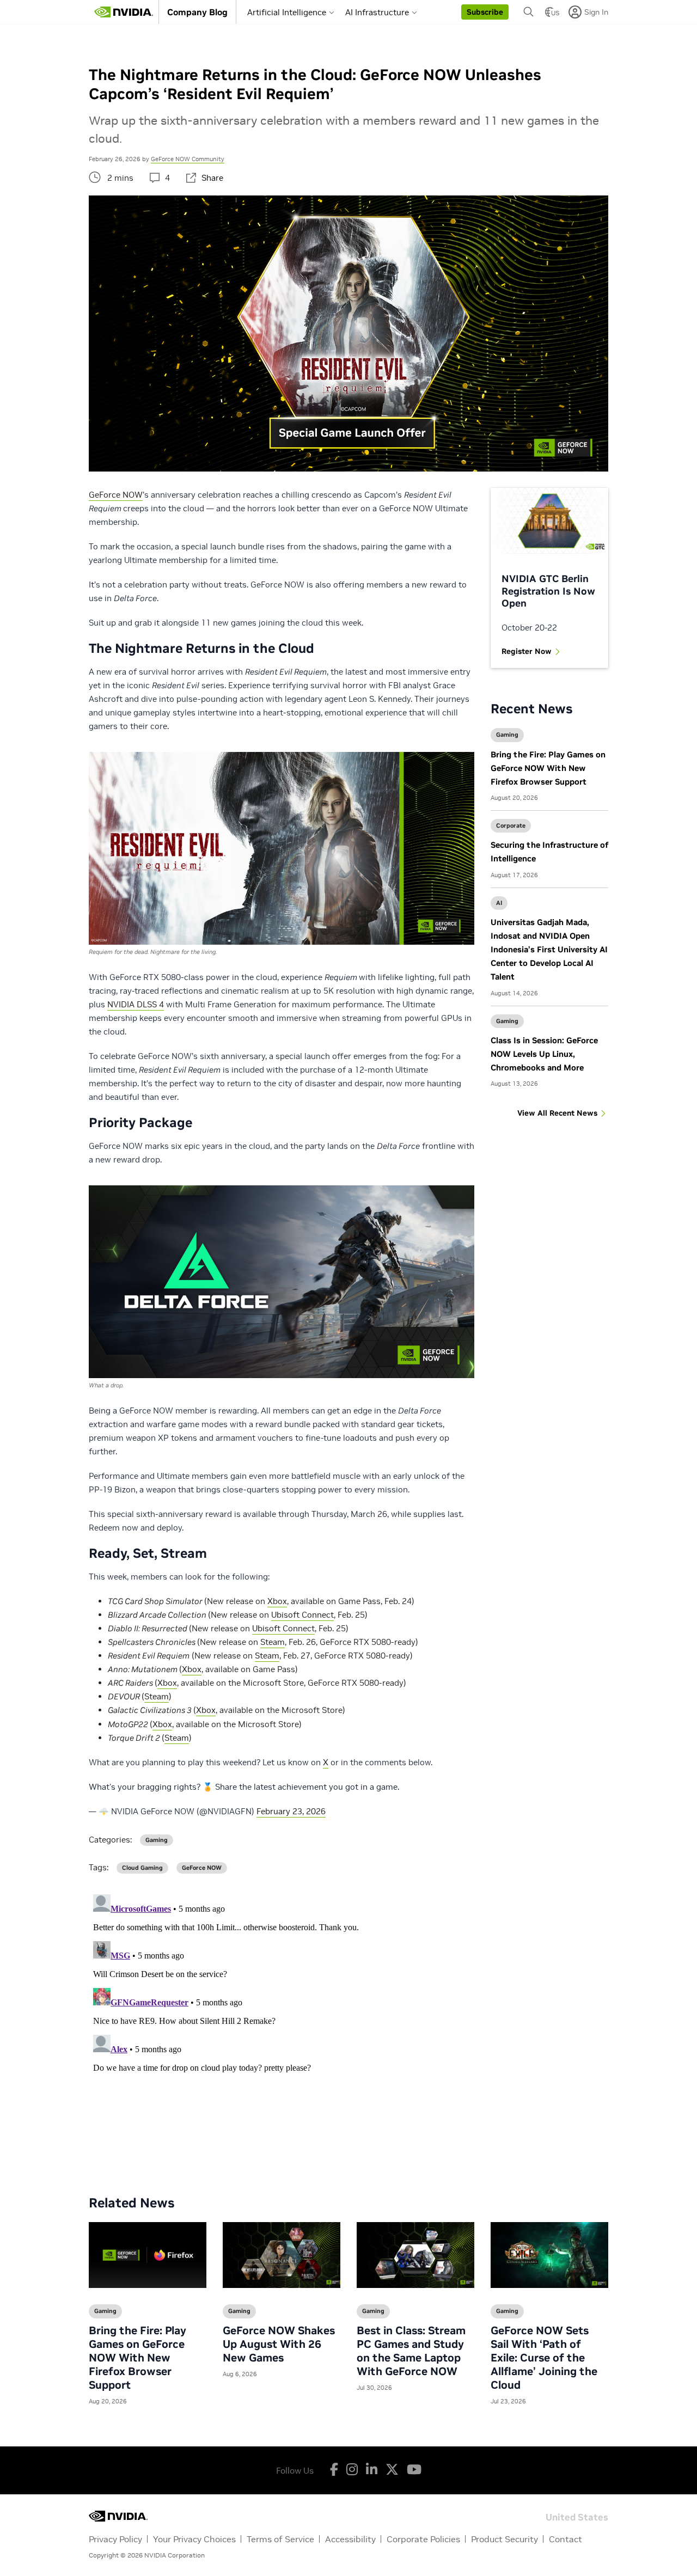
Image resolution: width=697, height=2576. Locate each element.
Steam (273, 1642)
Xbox (277, 1601)
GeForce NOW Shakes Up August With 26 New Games (279, 2344)
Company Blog (197, 12)
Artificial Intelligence (287, 12)
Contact (565, 2539)
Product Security (505, 2539)
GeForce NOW (116, 495)
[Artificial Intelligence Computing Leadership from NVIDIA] (124, 12)
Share (212, 178)
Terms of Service (280, 2539)
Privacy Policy (115, 2539)
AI (499, 903)
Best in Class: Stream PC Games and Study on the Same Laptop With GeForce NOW (411, 2351)
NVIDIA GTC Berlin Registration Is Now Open (548, 591)
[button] (485, 12)
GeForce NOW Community (188, 159)
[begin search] (529, 12)
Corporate (511, 825)
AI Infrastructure (377, 12)
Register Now (527, 651)
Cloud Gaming (142, 1868)
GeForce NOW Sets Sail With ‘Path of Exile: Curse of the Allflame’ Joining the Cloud (544, 2358)
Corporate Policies (423, 2539)
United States (577, 2516)
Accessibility (350, 2539)
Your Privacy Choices (194, 2539)
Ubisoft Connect (302, 1615)
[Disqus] (348, 2026)
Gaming (507, 735)
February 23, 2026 (291, 1811)
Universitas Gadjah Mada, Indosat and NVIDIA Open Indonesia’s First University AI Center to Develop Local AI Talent (549, 949)
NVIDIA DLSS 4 (136, 1004)
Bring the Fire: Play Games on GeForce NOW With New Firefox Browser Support (548, 768)
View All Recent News (557, 1113)
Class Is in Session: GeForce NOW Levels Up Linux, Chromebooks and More (544, 1054)
